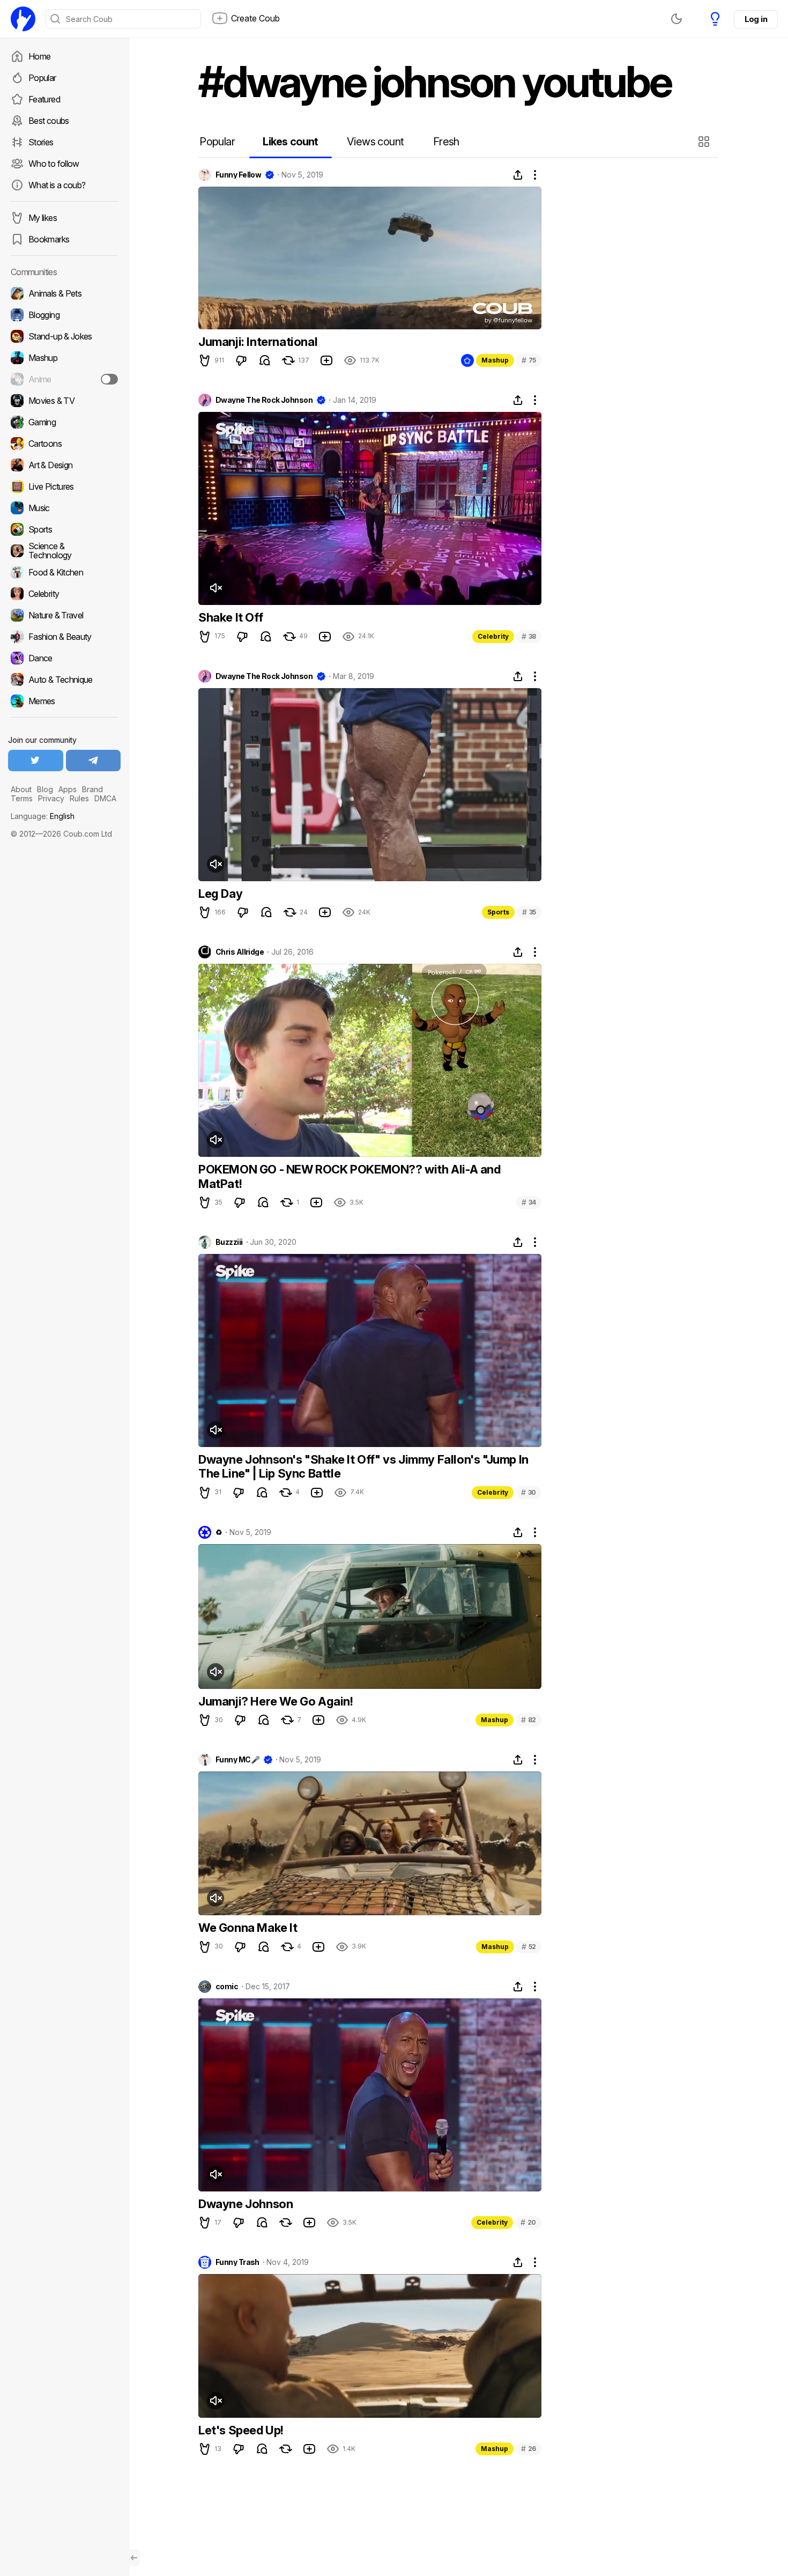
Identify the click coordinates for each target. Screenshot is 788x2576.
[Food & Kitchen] (64, 572)
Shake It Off (231, 617)
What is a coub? (57, 185)
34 (529, 1202)
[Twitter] (36, 761)
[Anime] (64, 379)
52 (529, 1947)
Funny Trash (237, 2262)
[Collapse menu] (134, 2558)
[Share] (518, 175)
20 (528, 2222)
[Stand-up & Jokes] (64, 336)
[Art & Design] (64, 465)
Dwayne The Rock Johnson (264, 400)
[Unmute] (215, 588)
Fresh (446, 142)
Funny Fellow (238, 175)
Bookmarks (49, 239)
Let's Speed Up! (241, 2430)
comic (227, 1987)
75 (529, 360)
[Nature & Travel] (64, 615)
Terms (22, 798)
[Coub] (23, 19)
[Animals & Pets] (64, 293)
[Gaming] (64, 422)
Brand (92, 789)
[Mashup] (64, 358)
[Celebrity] (64, 594)
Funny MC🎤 (237, 1760)
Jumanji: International (258, 342)
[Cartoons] (64, 444)
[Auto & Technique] (64, 680)
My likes (43, 218)
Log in (756, 19)
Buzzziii (229, 1242)
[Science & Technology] (64, 551)
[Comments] (265, 360)
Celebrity (493, 636)
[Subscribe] (109, 379)
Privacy (51, 798)
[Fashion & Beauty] (64, 637)
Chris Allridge (240, 952)
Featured (44, 99)
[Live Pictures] (64, 486)
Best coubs (49, 121)
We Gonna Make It (248, 1928)
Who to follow (54, 164)
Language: (43, 816)
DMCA (105, 798)
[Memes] (64, 701)
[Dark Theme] (677, 19)
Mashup (495, 360)
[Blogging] (64, 315)
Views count (375, 142)
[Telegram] (94, 761)
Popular (42, 78)
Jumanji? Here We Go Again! (276, 1701)
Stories (41, 142)
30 (529, 1492)
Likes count (290, 142)
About (21, 789)
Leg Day (220, 894)
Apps (68, 789)
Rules (79, 798)
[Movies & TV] (64, 401)
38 (529, 636)
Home (39, 56)
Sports (498, 912)
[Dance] (64, 658)
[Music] (64, 508)
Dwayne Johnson (246, 2204)
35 (529, 912)
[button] (705, 142)
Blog (45, 789)
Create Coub (255, 18)
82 (529, 1720)
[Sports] (64, 529)
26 (529, 2449)
